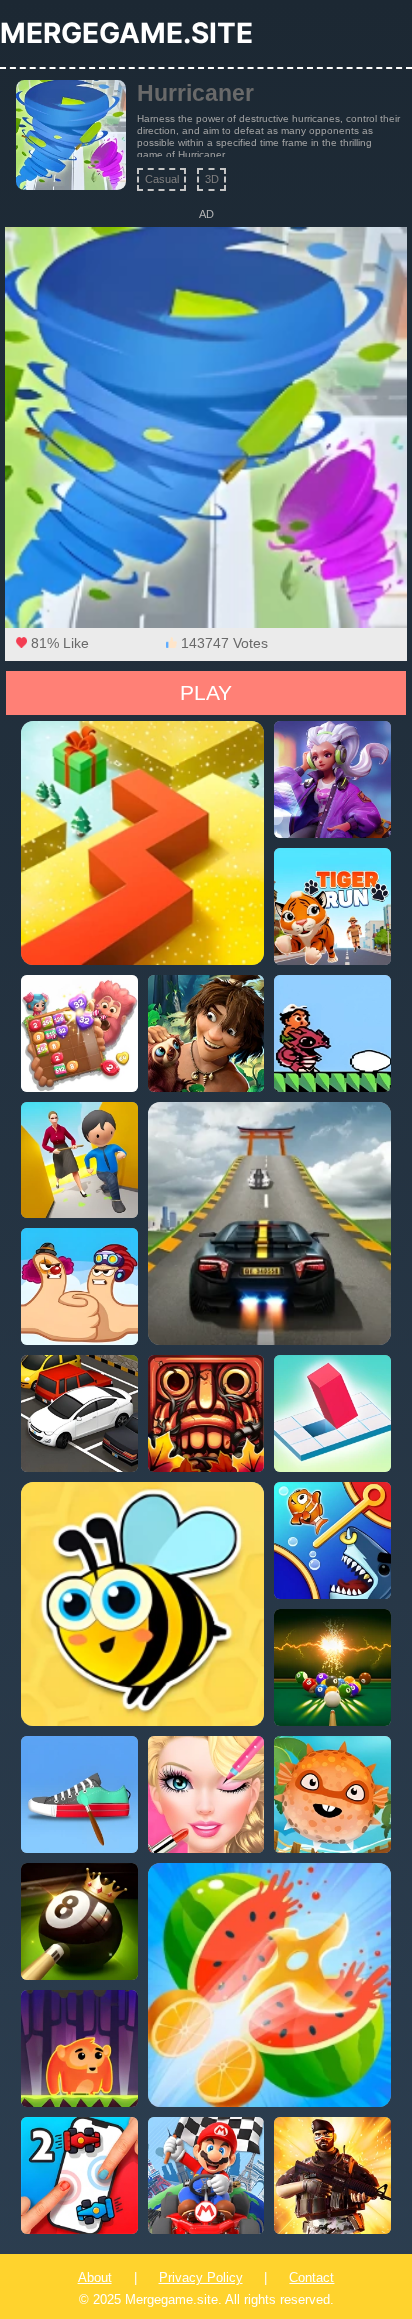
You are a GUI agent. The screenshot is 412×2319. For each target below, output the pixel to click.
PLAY (206, 692)
